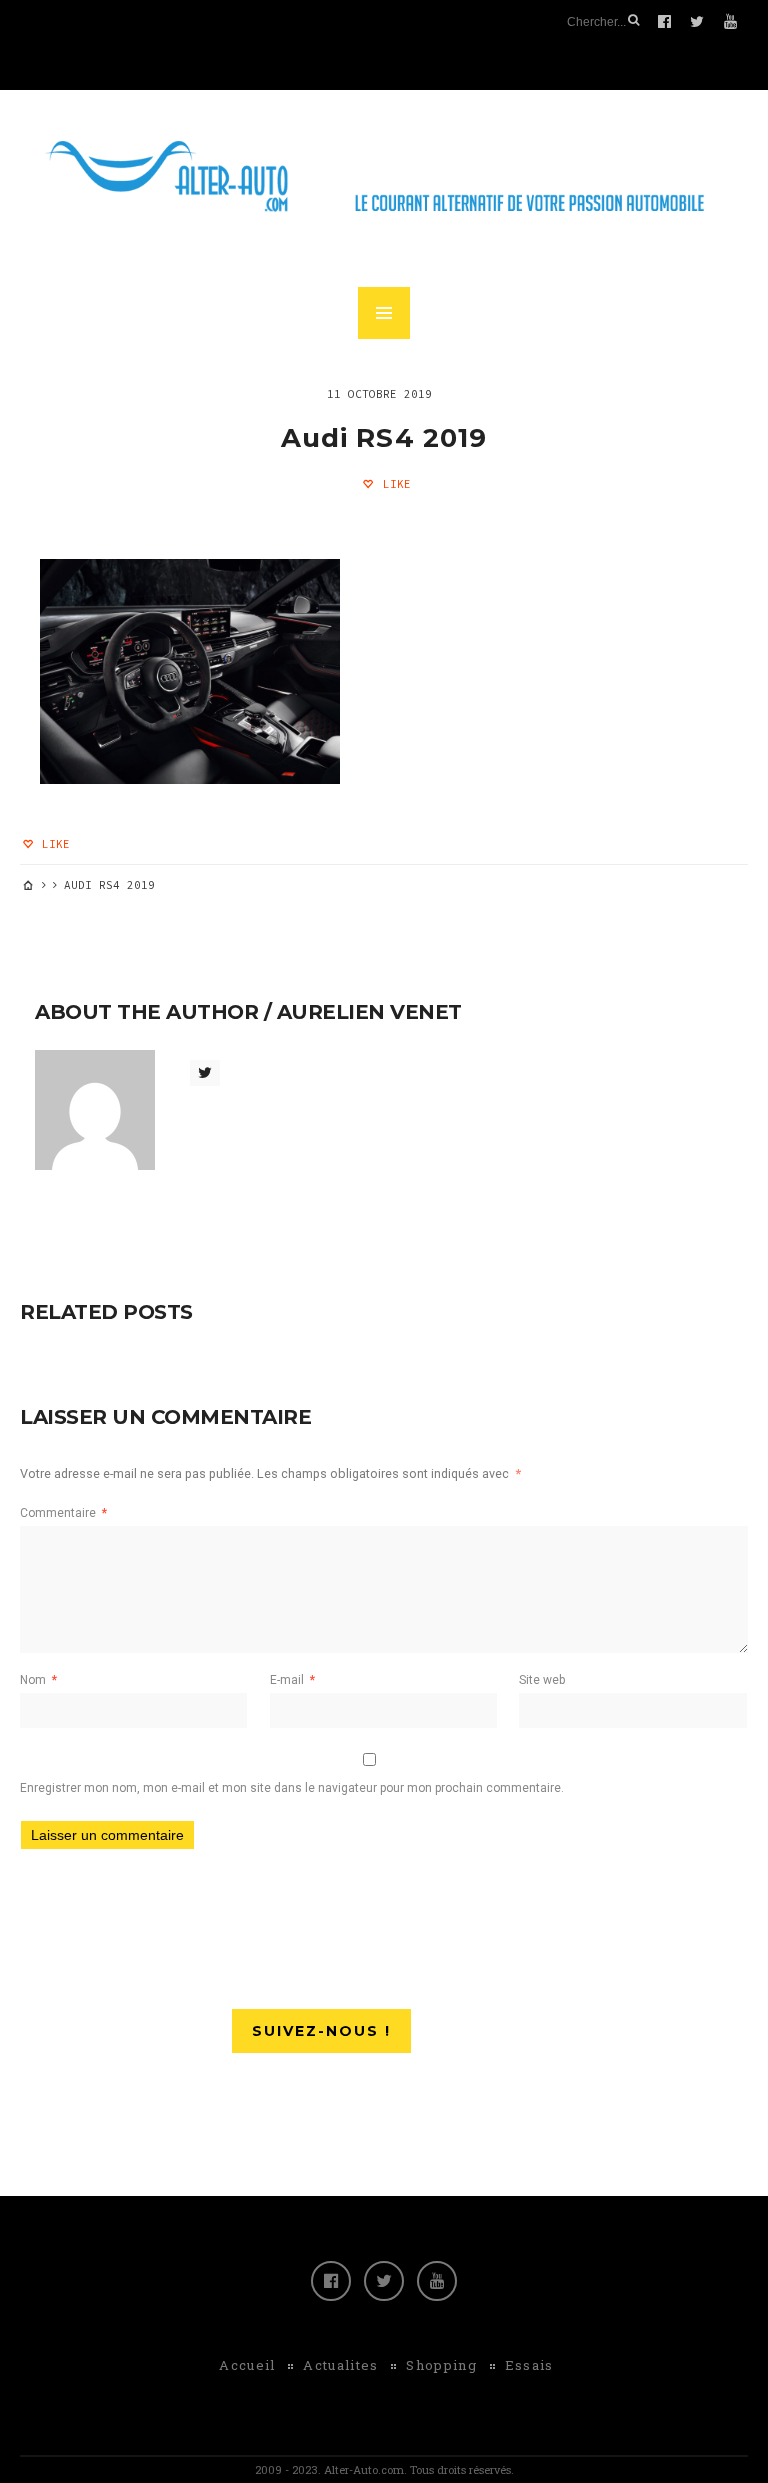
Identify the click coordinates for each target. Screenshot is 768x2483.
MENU (384, 313)
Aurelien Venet (369, 1012)
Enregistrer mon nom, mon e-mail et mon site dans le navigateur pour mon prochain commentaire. (292, 1788)
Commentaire (63, 1513)
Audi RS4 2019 (384, 438)
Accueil (247, 2365)
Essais (529, 2365)
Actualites (340, 2365)
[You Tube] (437, 2281)
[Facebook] (331, 2281)
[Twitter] (384, 2281)
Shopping (441, 2365)
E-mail (292, 1680)
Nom (38, 1680)
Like (393, 484)
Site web (542, 1680)
